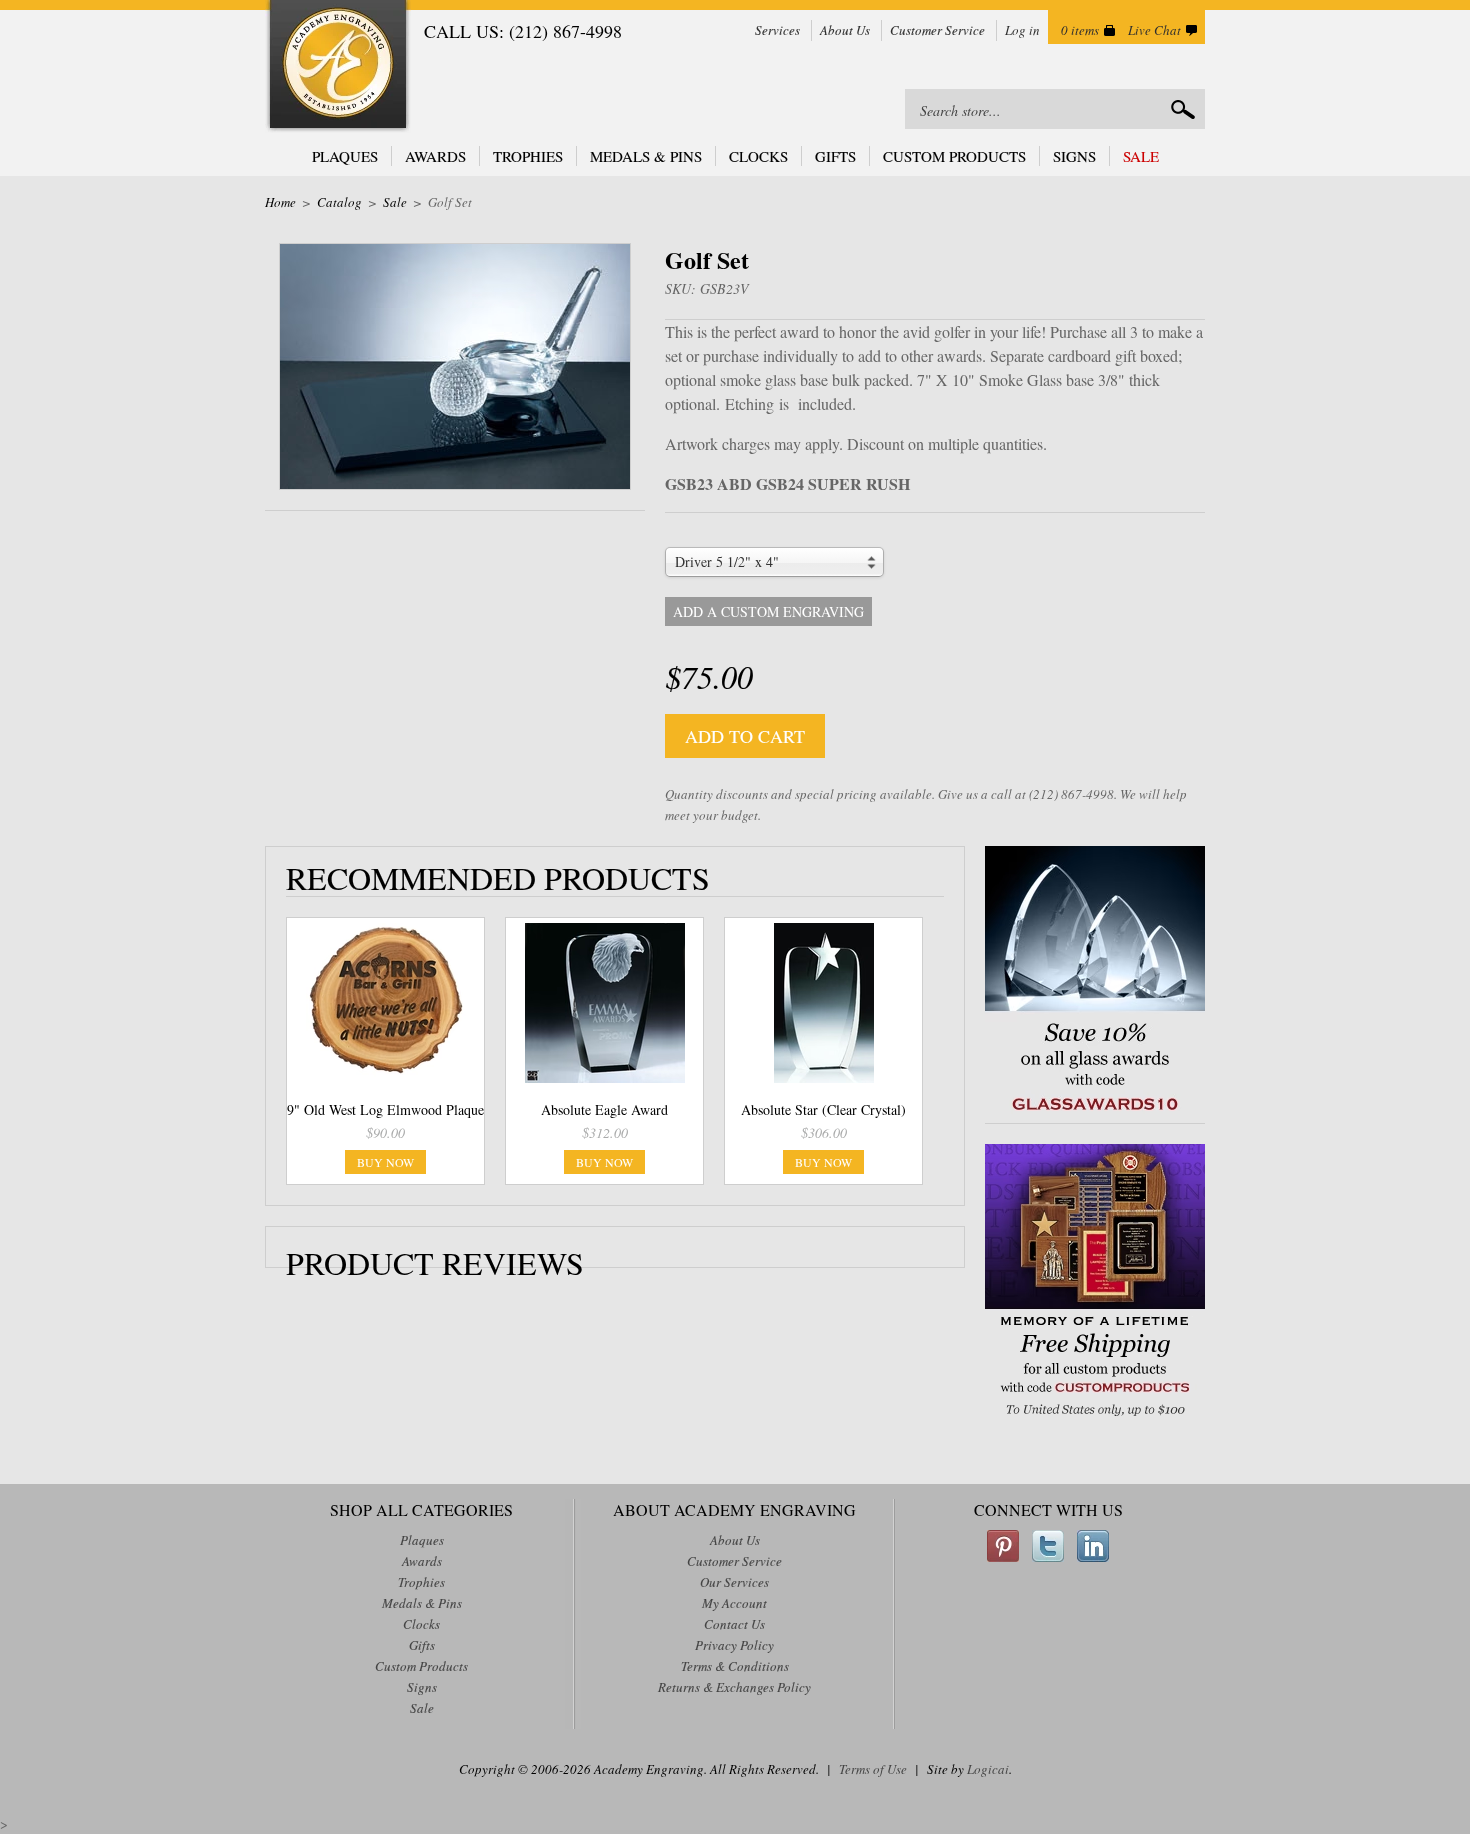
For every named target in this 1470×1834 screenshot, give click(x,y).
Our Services (734, 1582)
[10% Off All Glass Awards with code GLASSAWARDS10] (1095, 1112)
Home (280, 202)
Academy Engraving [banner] (338, 66)
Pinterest (1003, 1546)
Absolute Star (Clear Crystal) (823, 1109)
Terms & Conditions (735, 1666)
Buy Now (385, 1162)
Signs (1074, 156)
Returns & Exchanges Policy (734, 1687)
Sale (1141, 156)
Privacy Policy (734, 1645)
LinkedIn (1093, 1546)
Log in (1022, 30)
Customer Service (937, 30)
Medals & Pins (646, 156)
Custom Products (954, 156)
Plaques (345, 156)
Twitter (1048, 1546)
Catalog (339, 202)
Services (777, 30)
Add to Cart (745, 736)
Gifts (835, 156)
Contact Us (734, 1624)
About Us (845, 30)
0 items (1080, 30)
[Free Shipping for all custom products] (1095, 1418)
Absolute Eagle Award (604, 1109)
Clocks (758, 156)
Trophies (528, 156)
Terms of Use (873, 1769)
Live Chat (1154, 30)
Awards (435, 156)
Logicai (988, 1769)
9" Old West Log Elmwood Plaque (385, 1109)
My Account (734, 1603)
